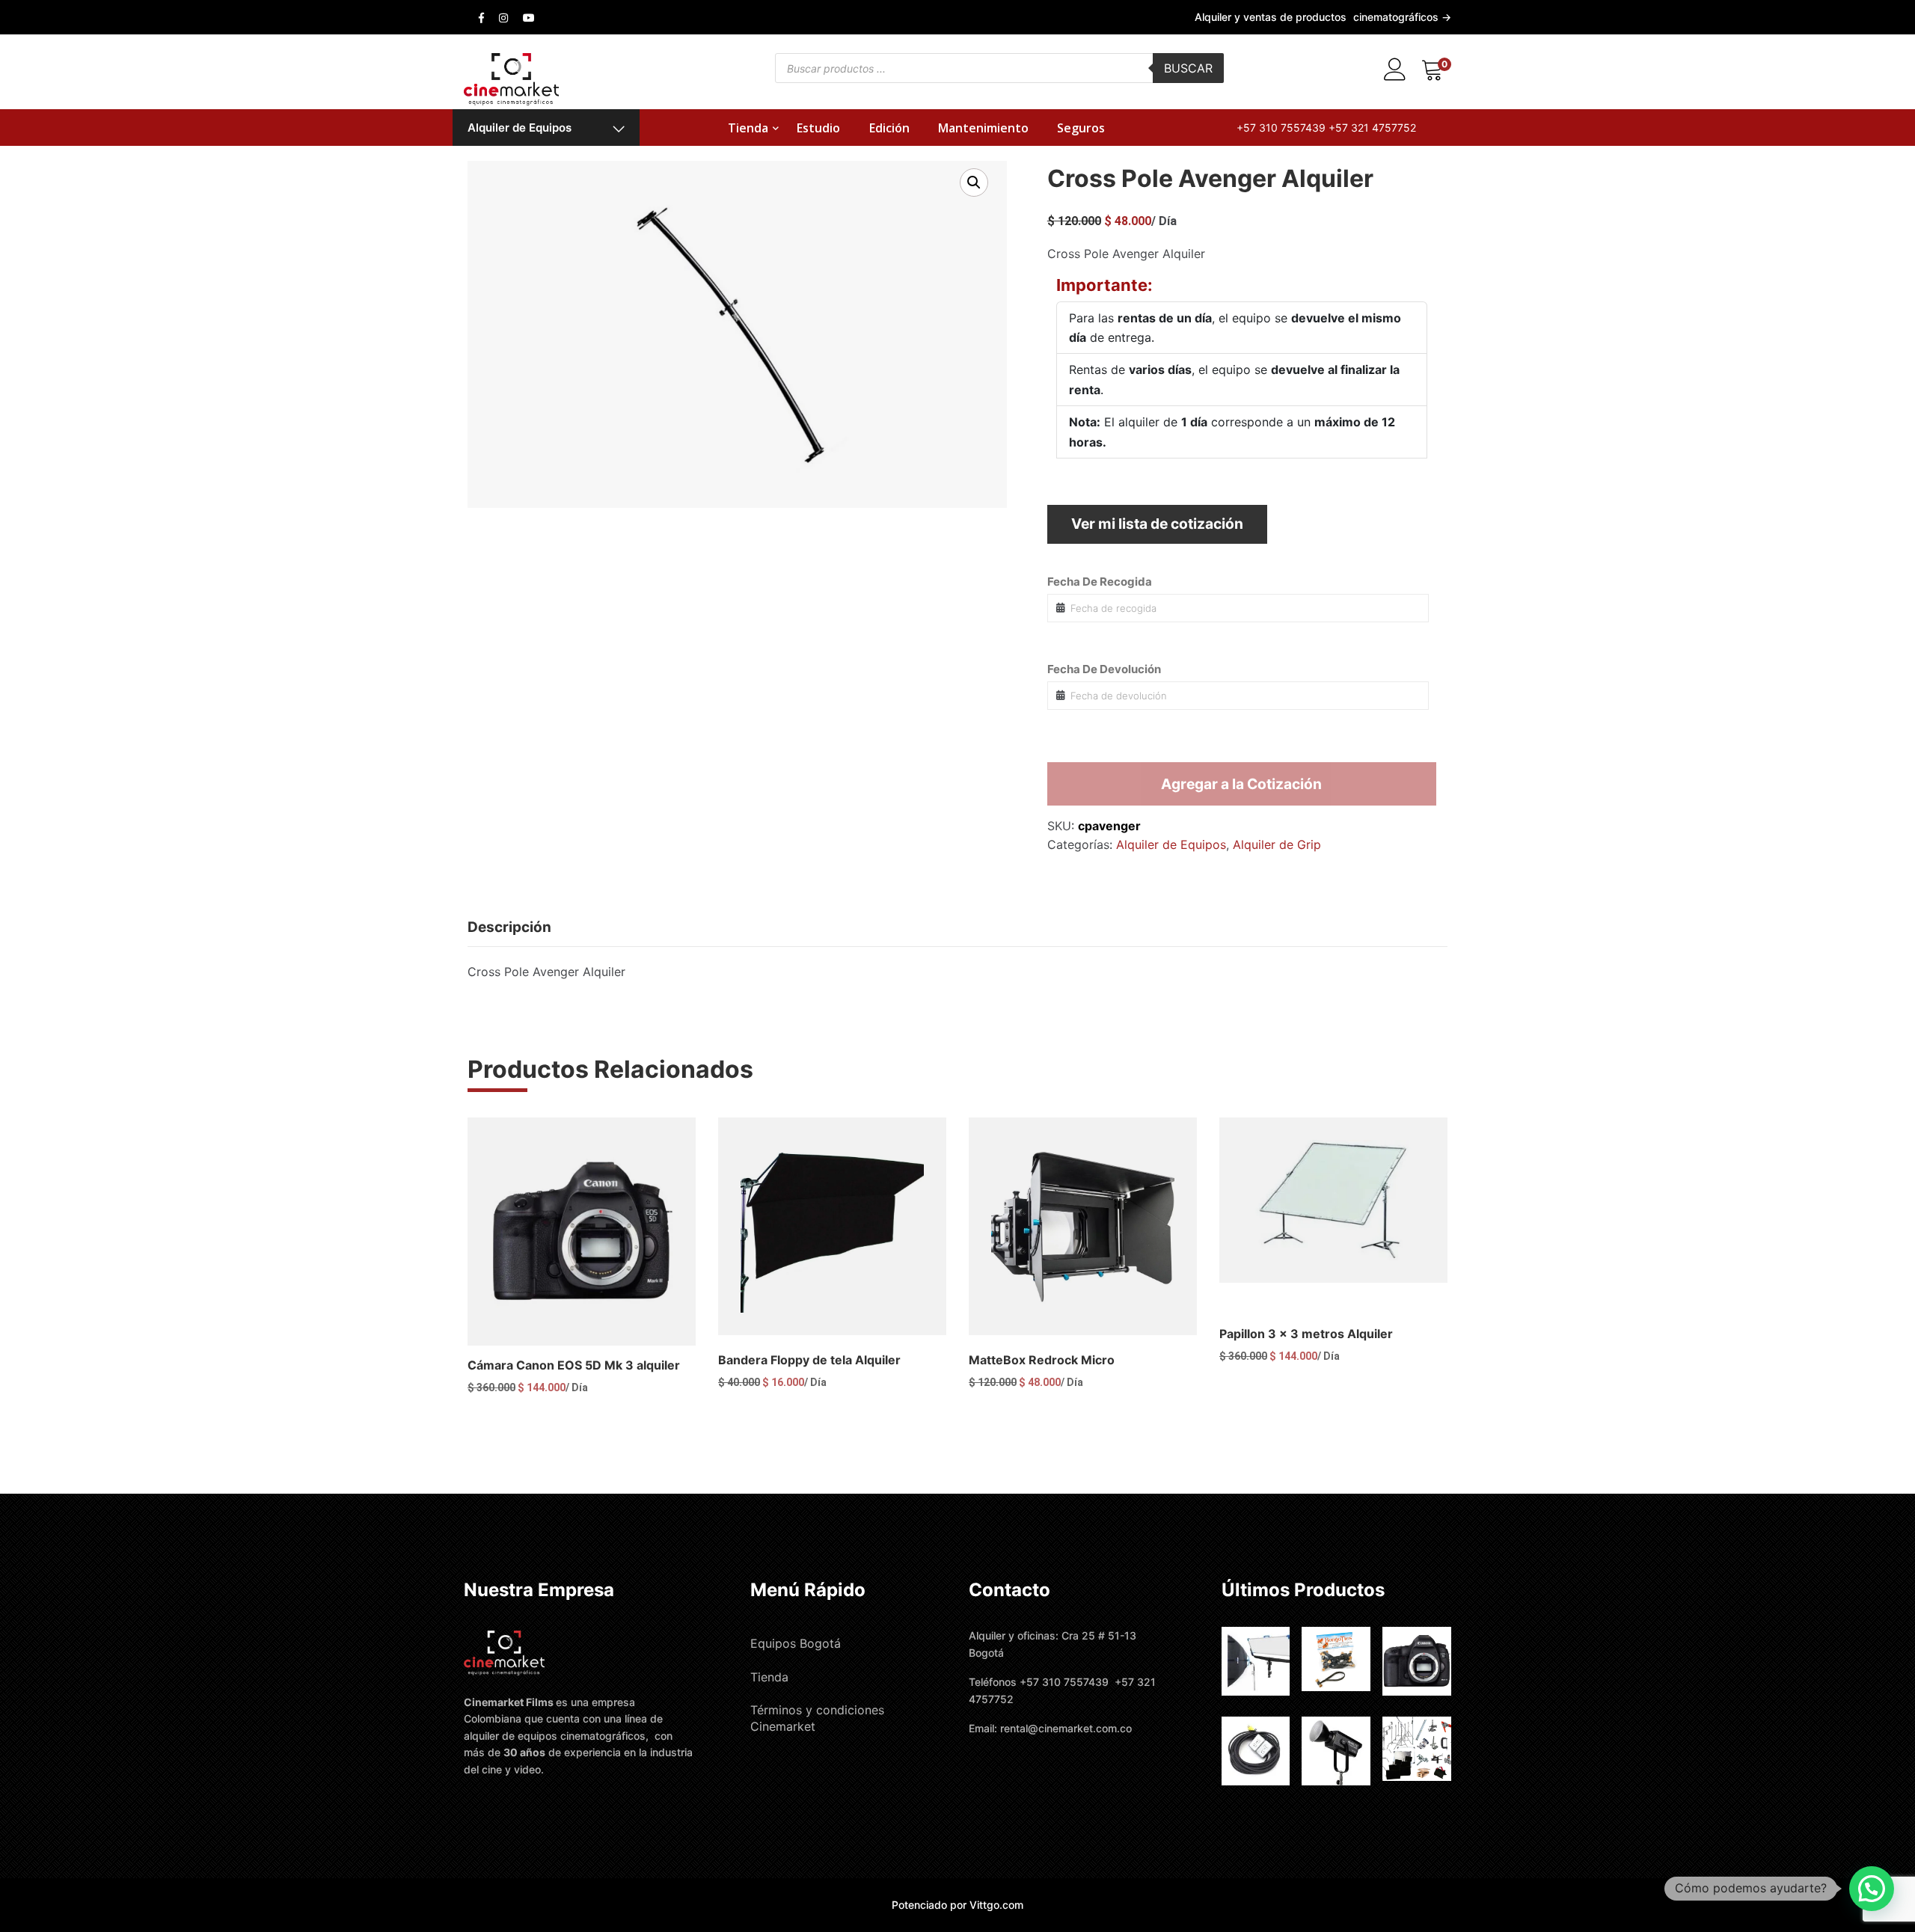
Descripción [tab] (509, 927)
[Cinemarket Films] (511, 78)
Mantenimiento (983, 128)
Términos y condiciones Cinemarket (817, 1718)
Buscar (1188, 68)
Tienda (748, 128)
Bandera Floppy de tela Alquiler (809, 1360)
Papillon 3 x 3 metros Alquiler (1306, 1334)
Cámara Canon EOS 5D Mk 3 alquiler (574, 1365)
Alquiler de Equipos (520, 128)
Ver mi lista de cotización (1157, 524)
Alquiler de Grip (1277, 844)
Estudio (818, 128)
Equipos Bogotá (796, 1643)
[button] (974, 183)
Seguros (1081, 128)
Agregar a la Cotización (1241, 784)
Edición (889, 128)
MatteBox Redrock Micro (1042, 1360)
